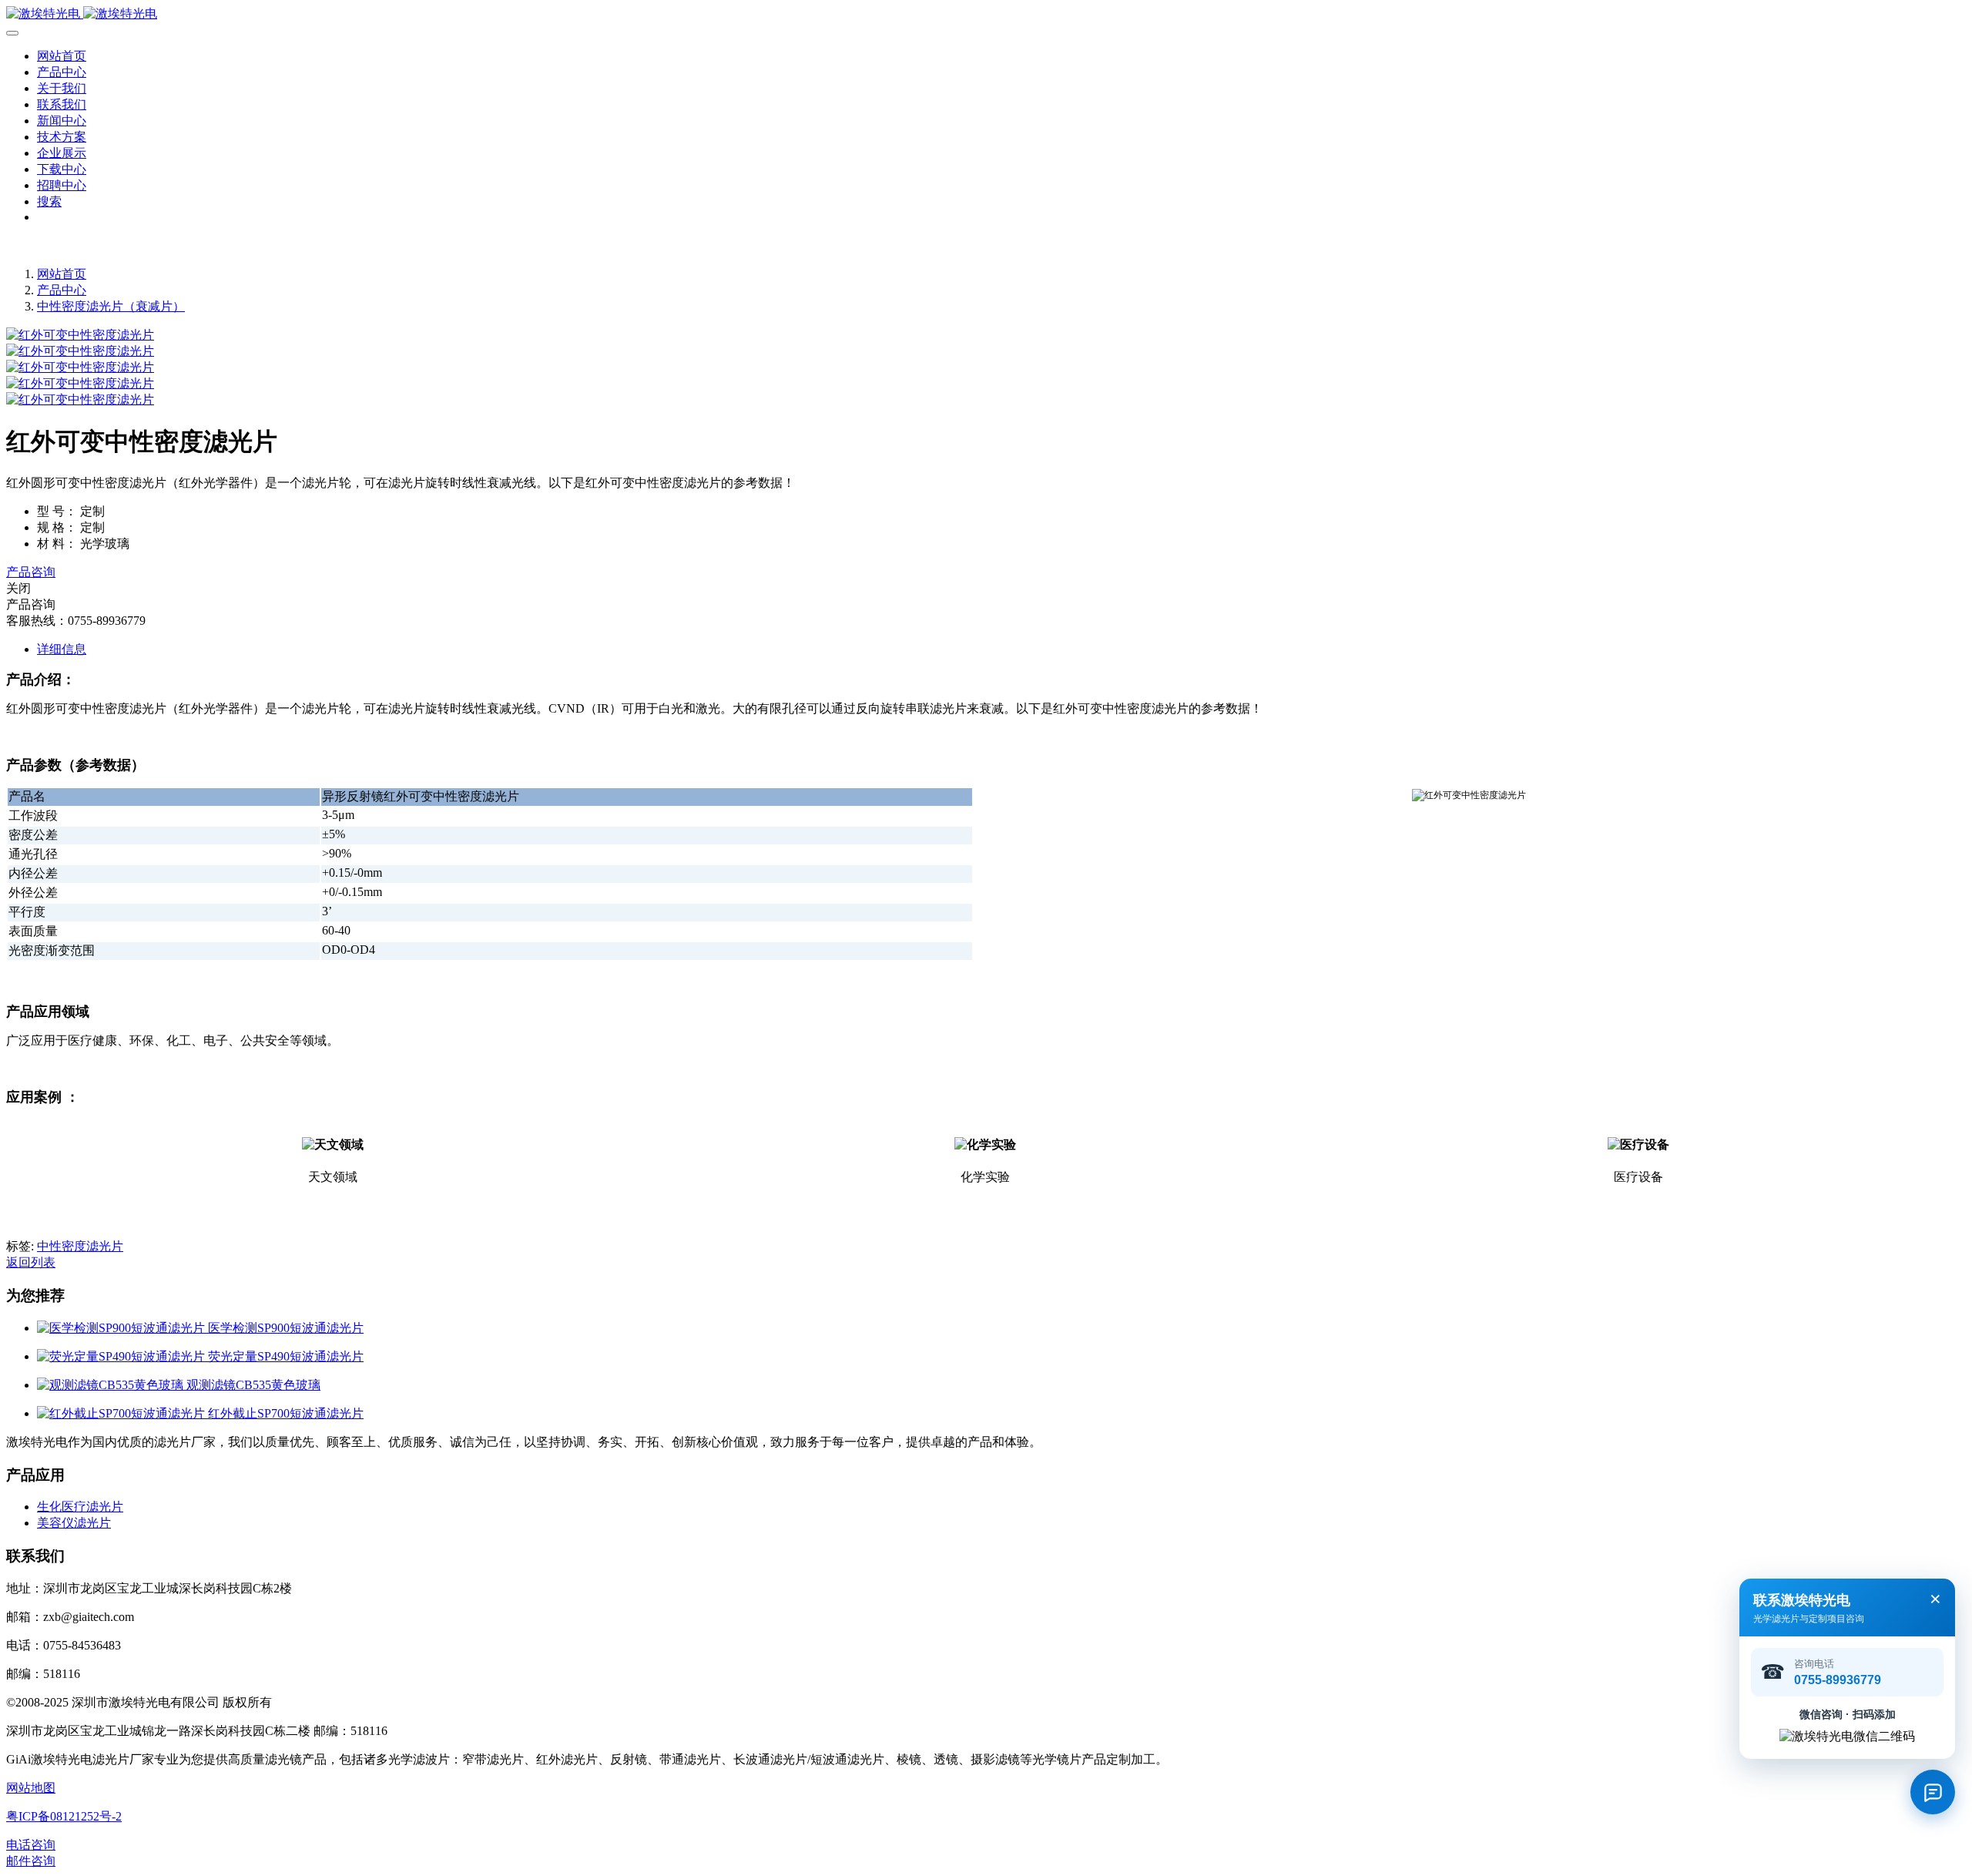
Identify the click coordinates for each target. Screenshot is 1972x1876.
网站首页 (62, 56)
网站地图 (31, 1788)
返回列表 (31, 1262)
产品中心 (62, 290)
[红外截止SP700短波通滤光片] (122, 1413)
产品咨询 (31, 572)
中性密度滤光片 (80, 1246)
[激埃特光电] (986, 14)
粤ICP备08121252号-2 (64, 1816)
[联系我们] (1933, 1792)
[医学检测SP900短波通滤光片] (122, 1328)
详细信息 (62, 649)
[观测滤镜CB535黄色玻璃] (112, 1385)
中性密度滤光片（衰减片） (111, 306)
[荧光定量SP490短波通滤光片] (122, 1356)
